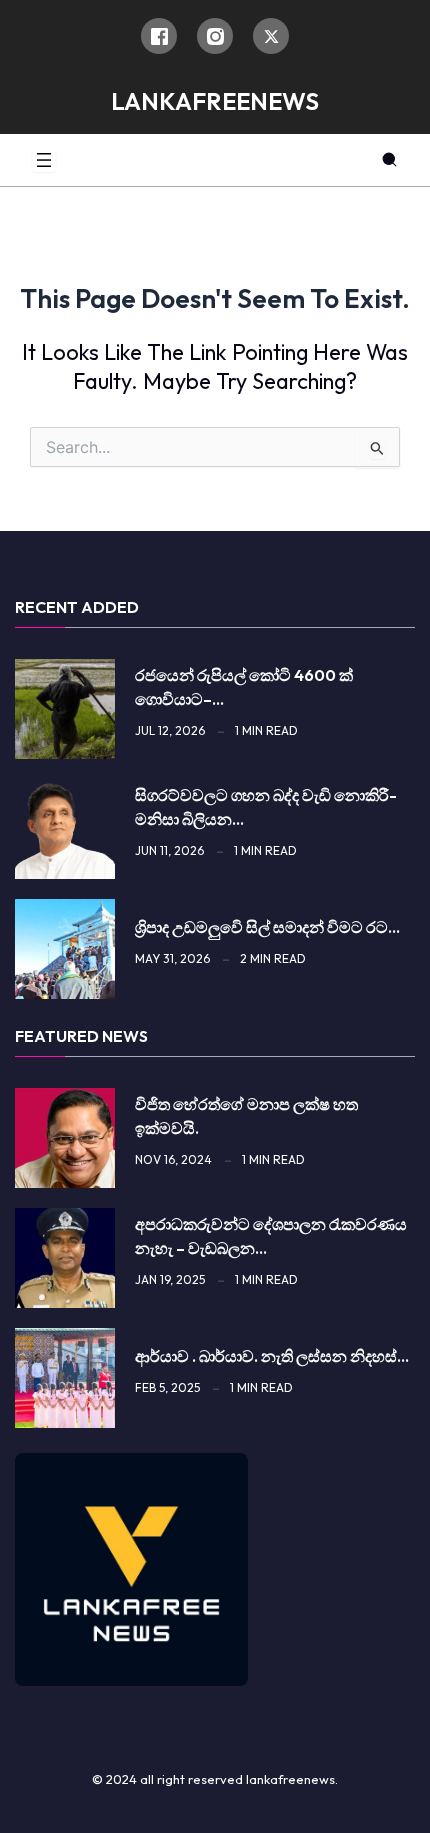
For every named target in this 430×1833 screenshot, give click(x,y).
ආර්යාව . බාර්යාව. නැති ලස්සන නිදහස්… (272, 1356)
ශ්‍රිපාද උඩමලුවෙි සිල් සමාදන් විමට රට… (267, 927)
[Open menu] (44, 160)
